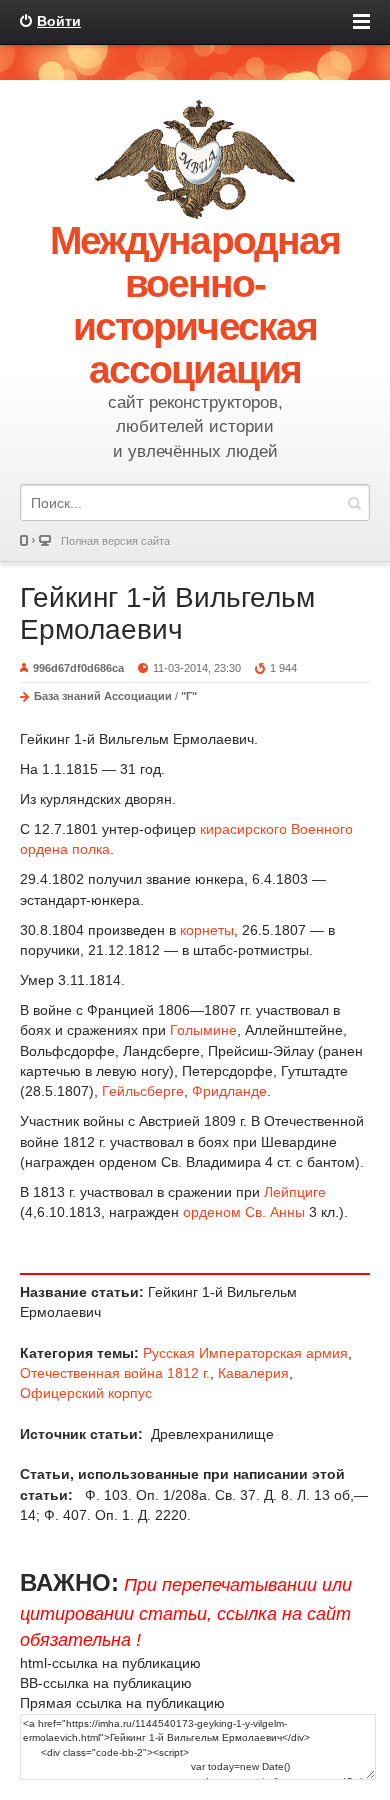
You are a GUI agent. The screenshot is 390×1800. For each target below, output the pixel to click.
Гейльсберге (143, 1091)
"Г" (189, 696)
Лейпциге (295, 1192)
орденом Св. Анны (244, 1212)
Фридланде (229, 1091)
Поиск (354, 502)
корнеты (207, 930)
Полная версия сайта (115, 541)
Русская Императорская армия (245, 1353)
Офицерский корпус (86, 1393)
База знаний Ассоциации (103, 696)
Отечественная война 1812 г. (115, 1373)
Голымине (203, 1030)
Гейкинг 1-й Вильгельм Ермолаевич (167, 613)
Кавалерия (253, 1373)
